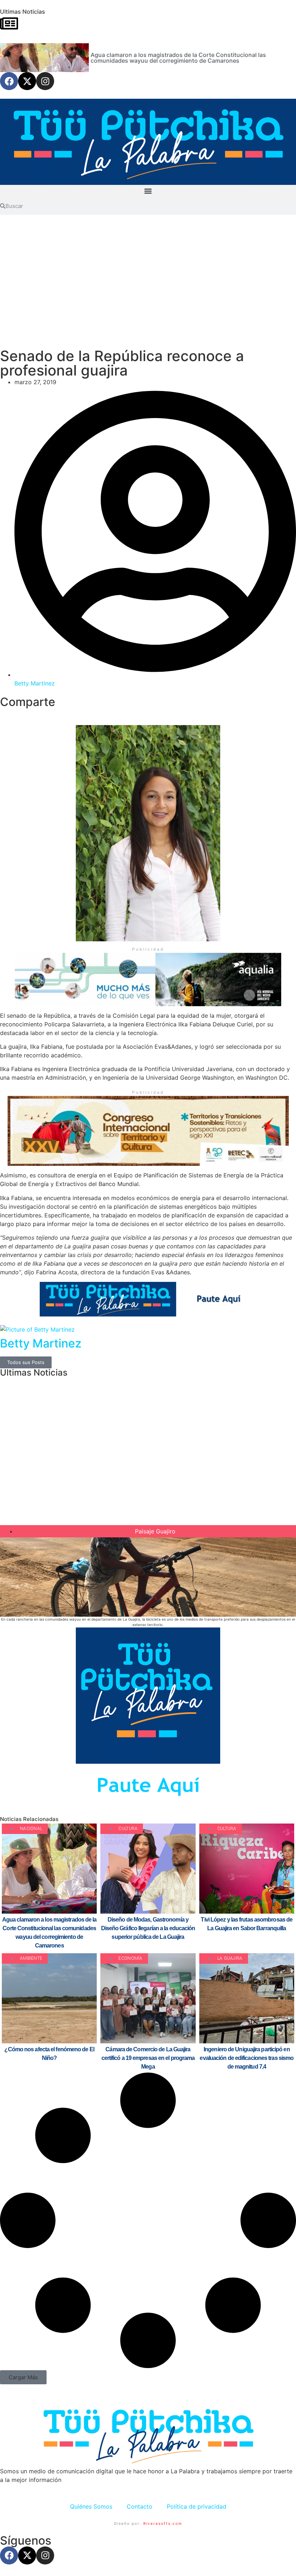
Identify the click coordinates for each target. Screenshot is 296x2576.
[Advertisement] (148, 286)
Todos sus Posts (26, 1362)
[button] (148, 191)
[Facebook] (9, 81)
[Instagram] (45, 81)
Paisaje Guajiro (155, 1531)
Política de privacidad (197, 2506)
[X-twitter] (27, 81)
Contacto (140, 2506)
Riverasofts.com (163, 2523)
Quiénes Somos (91, 2506)
